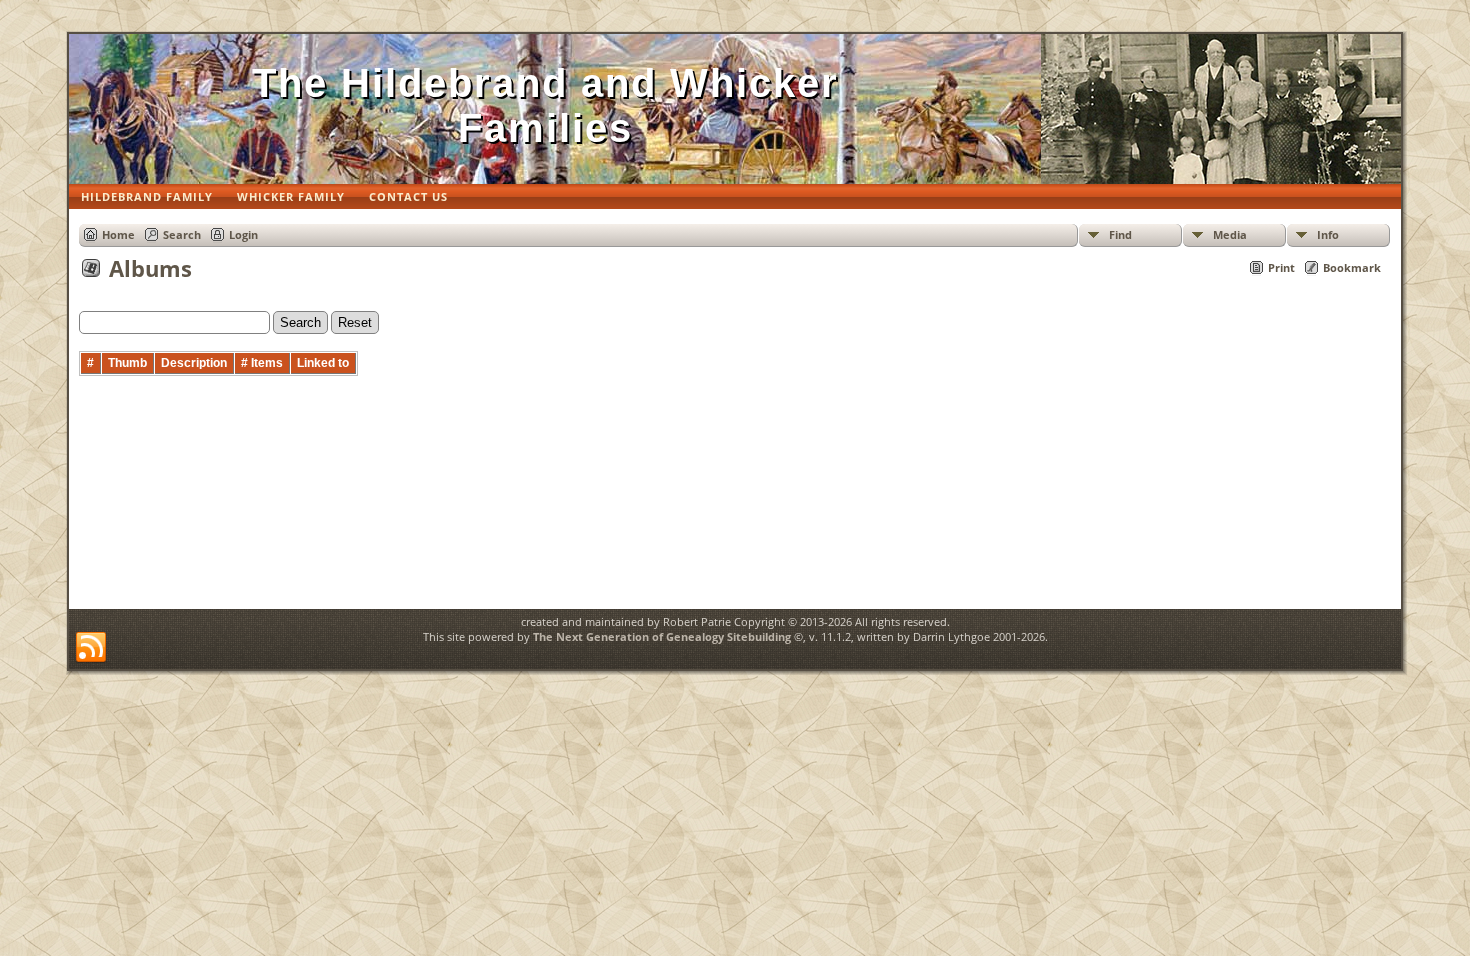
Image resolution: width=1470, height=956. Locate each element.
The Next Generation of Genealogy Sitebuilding (662, 636)
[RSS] (91, 648)
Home (118, 234)
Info (1328, 234)
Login (243, 234)
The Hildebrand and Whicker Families (545, 105)
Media (1230, 234)
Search (182, 234)
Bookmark (1352, 267)
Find (1120, 234)
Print (1281, 267)
